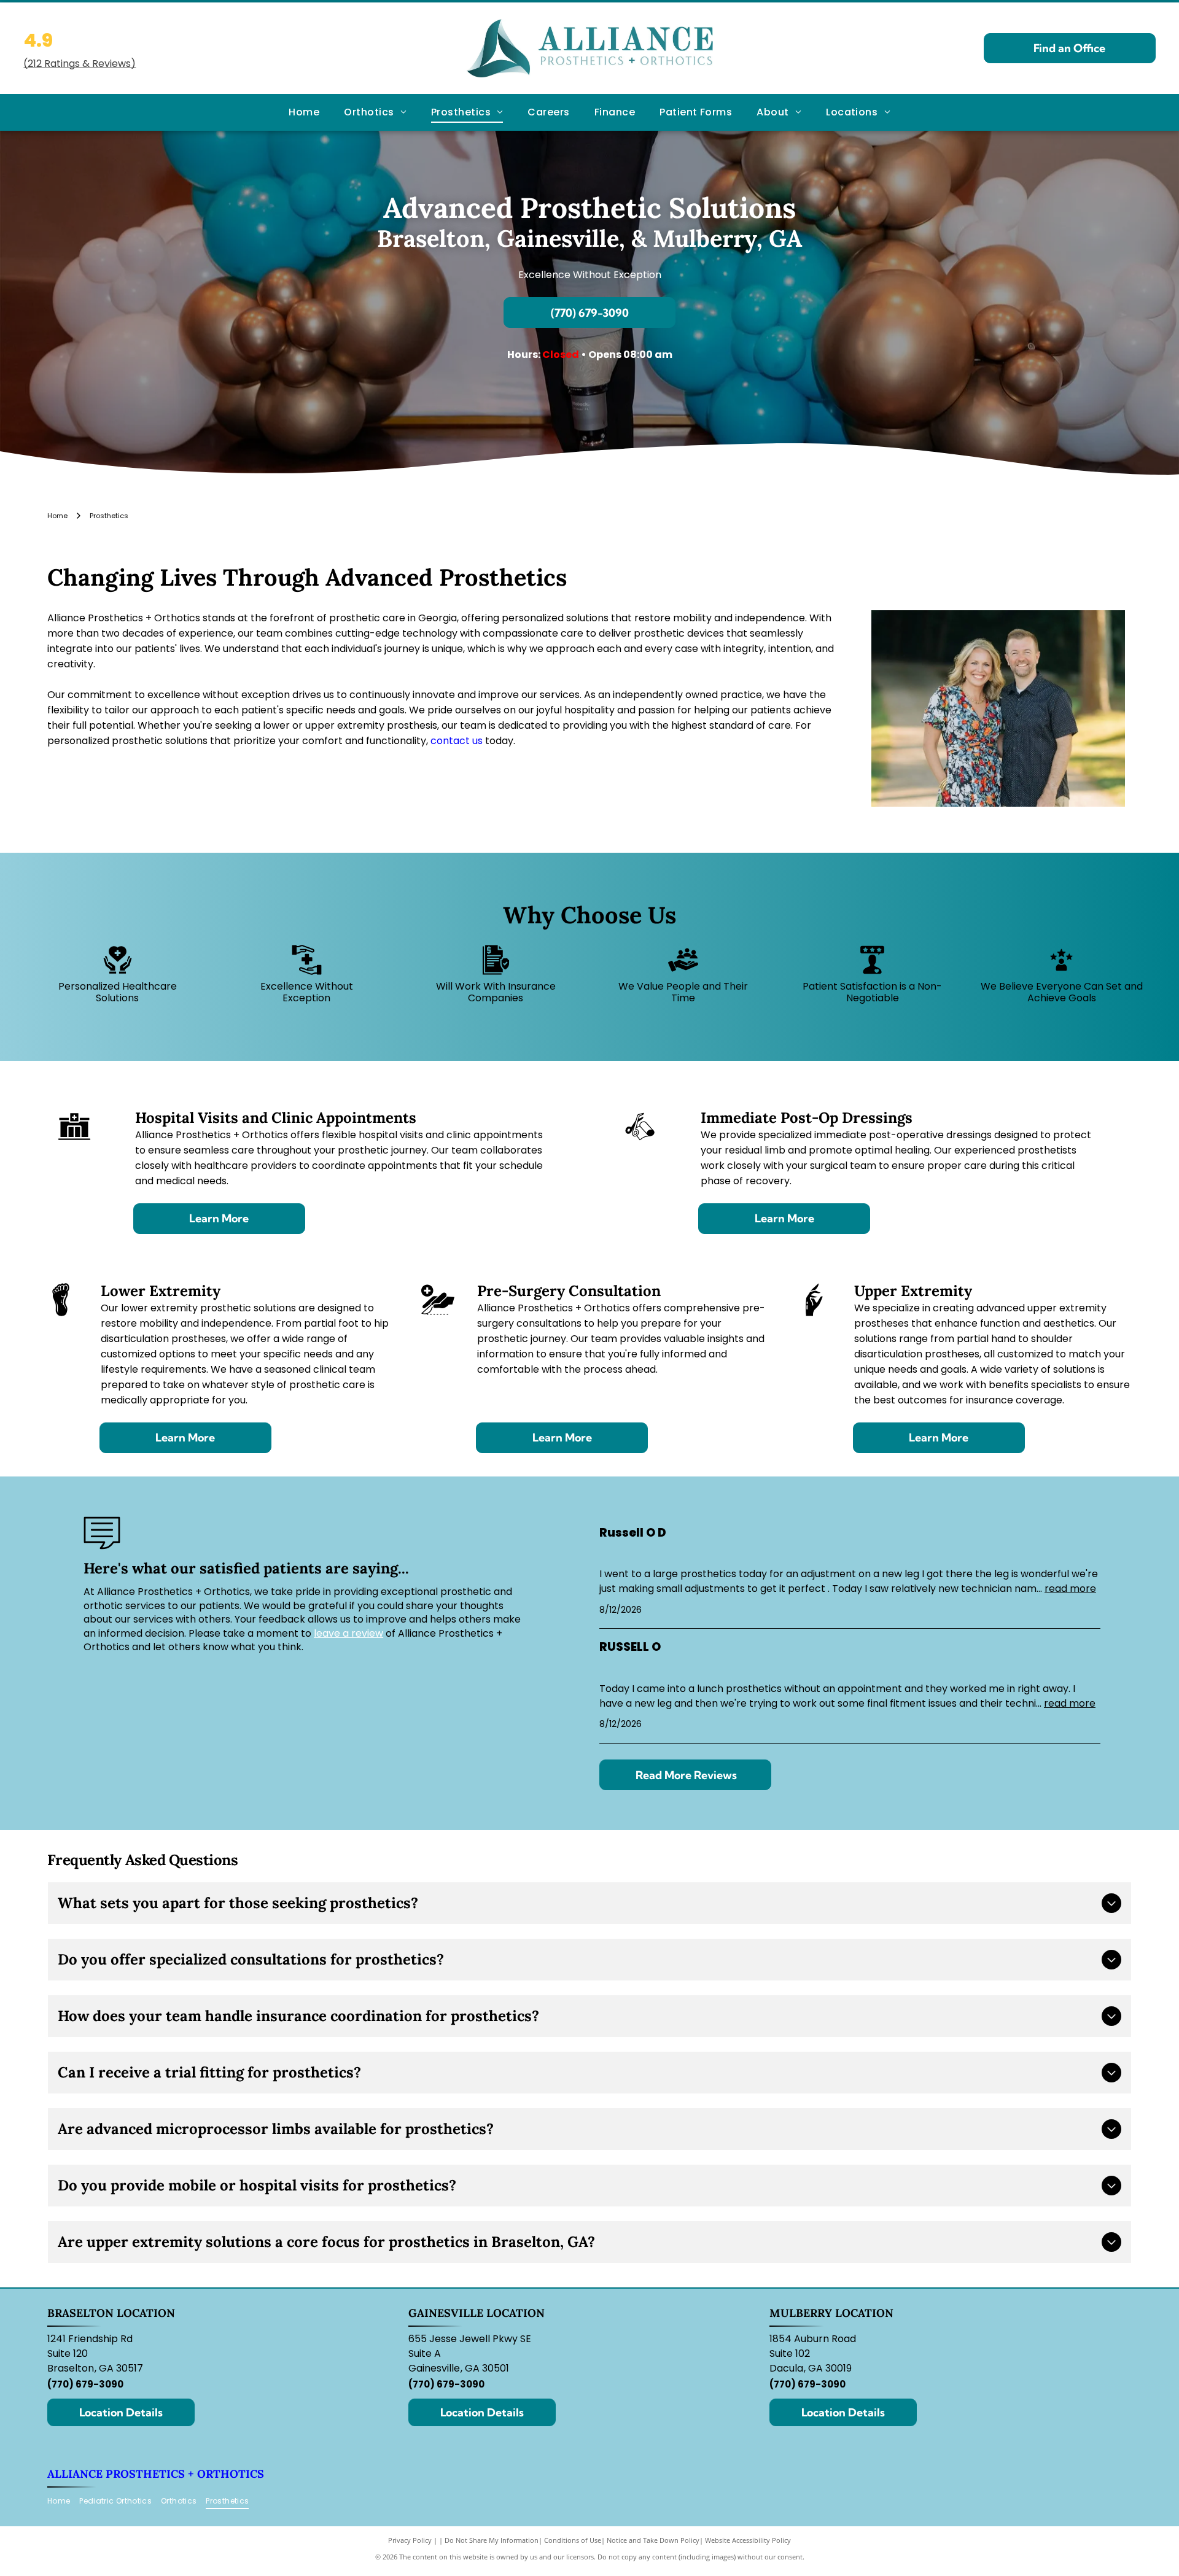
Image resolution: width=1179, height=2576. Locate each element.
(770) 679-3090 (85, 2384)
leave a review (348, 1633)
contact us (457, 741)
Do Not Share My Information (492, 2540)
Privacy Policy (410, 2540)
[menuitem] (304, 112)
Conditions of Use (573, 2540)
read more (1070, 1589)
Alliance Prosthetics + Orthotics (156, 2474)
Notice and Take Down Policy (653, 2540)
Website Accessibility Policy (748, 2540)
